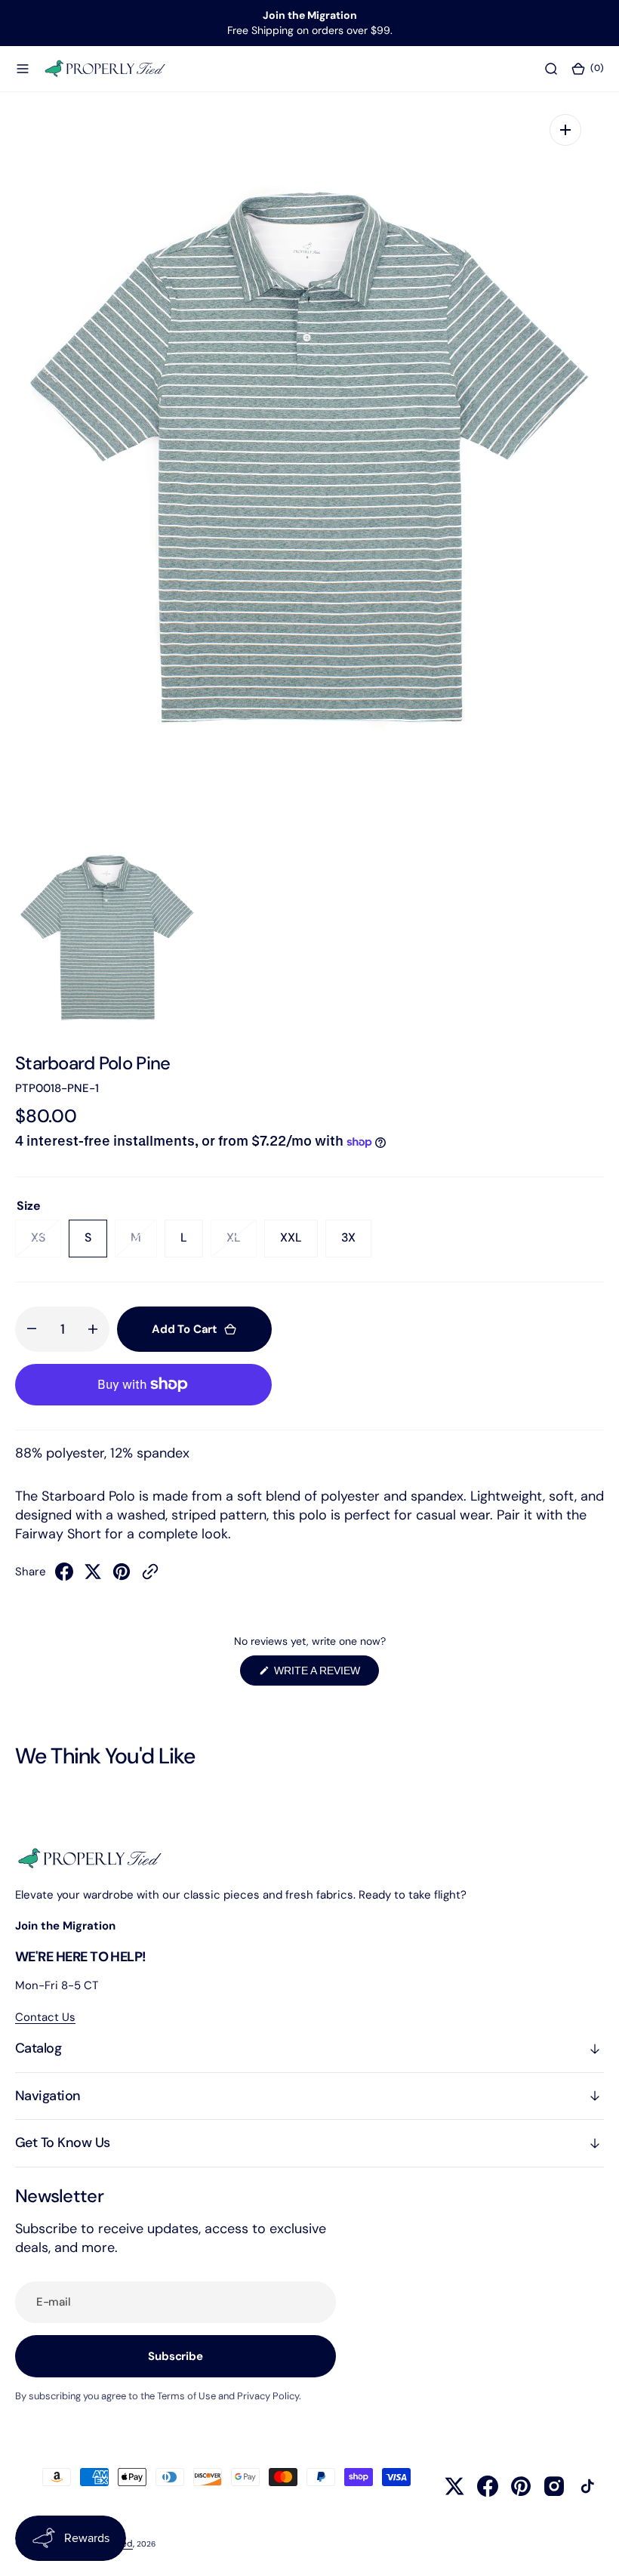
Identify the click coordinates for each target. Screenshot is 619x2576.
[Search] (551, 68)
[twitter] (93, 1576)
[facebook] (64, 1576)
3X (356, 1243)
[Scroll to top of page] (593, 2550)
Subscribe (176, 2356)
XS (46, 1243)
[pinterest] (122, 1576)
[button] (23, 68)
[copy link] (150, 1576)
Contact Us (45, 2017)
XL (242, 1243)
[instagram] (554, 2486)
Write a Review (325, 1675)
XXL (299, 1243)
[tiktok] (587, 2486)
